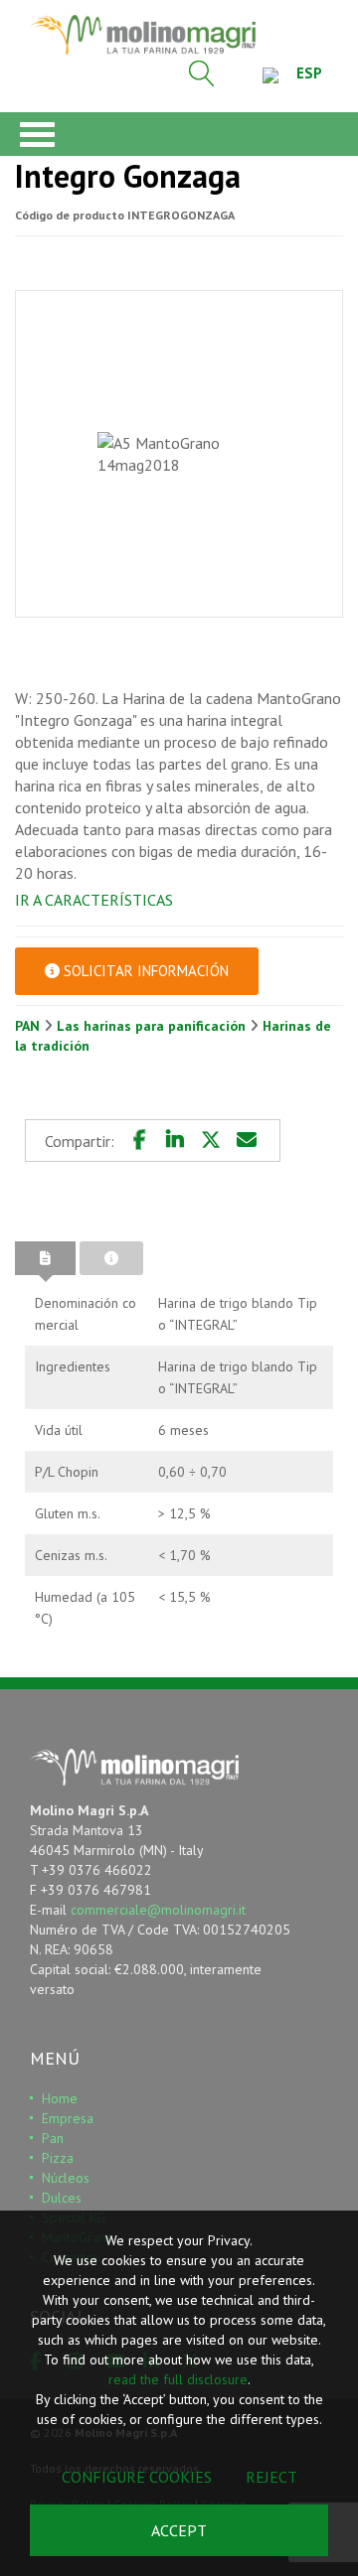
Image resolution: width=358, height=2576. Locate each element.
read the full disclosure (178, 2379)
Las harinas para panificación (153, 1026)
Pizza (58, 2158)
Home (60, 2098)
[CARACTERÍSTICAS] (45, 1258)
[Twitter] (211, 1140)
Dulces (62, 2198)
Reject (271, 2477)
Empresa (68, 2118)
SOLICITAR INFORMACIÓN (144, 971)
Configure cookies (137, 2477)
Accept (179, 2530)
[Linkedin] (175, 1140)
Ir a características (94, 900)
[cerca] (202, 73)
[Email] (247, 1140)
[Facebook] (139, 1140)
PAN (29, 1026)
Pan (53, 2138)
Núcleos (66, 2178)
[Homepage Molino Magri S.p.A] (143, 35)
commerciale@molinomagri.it (158, 1910)
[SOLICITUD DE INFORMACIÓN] (111, 1258)
